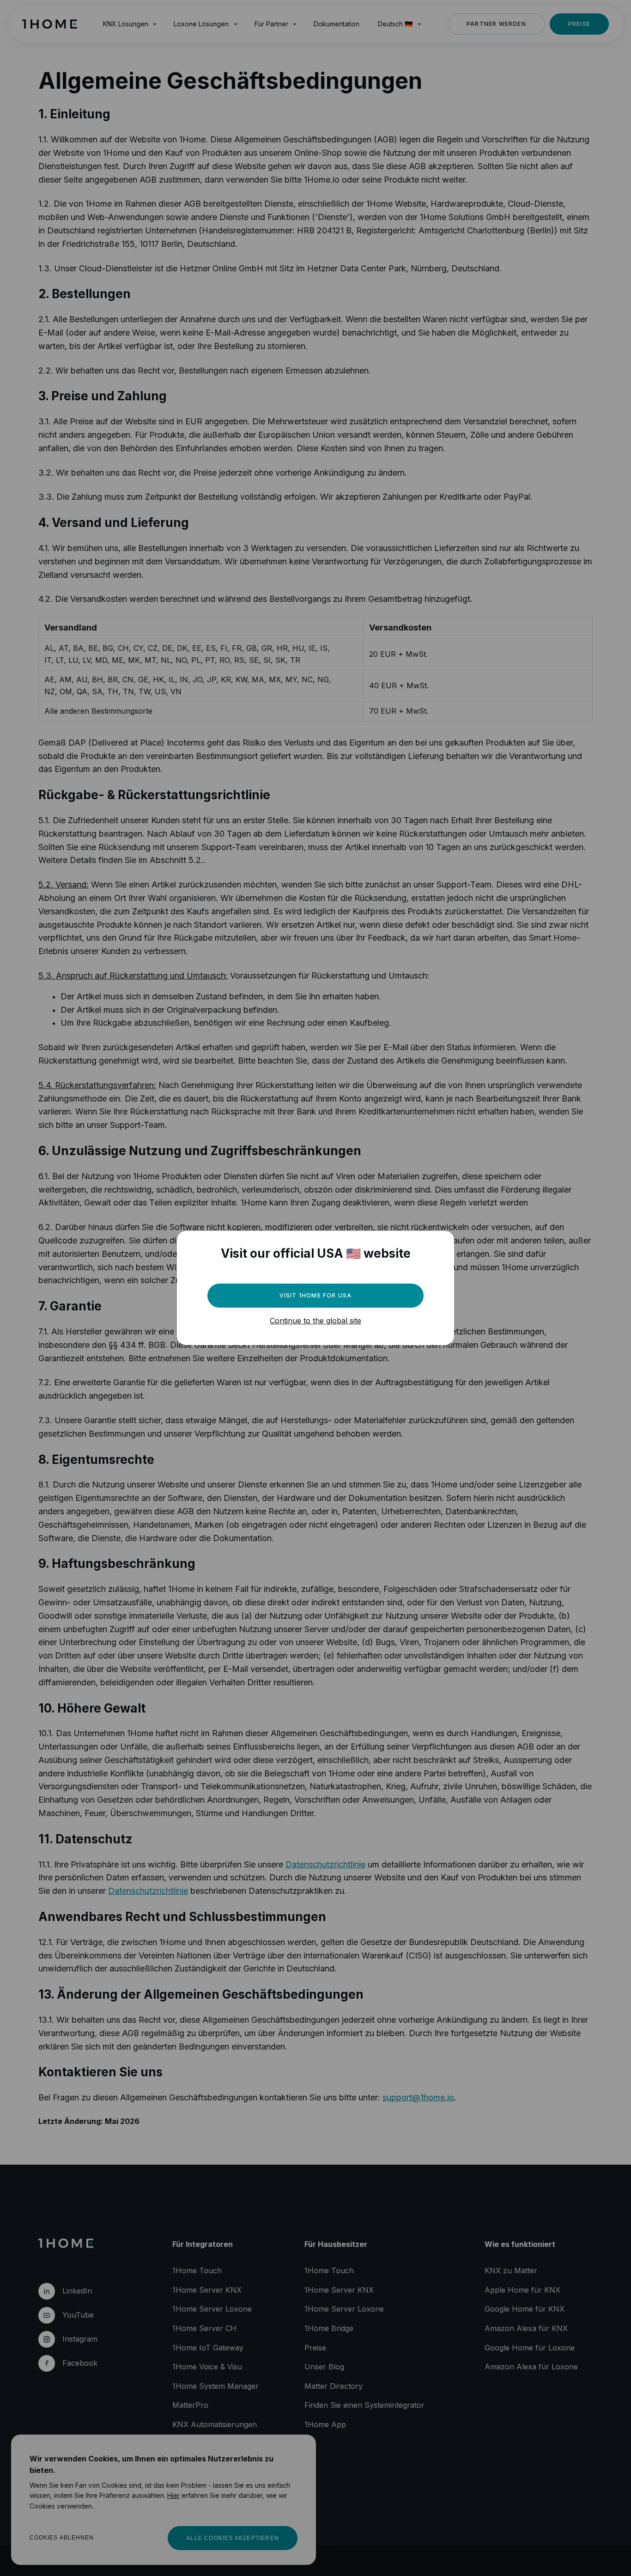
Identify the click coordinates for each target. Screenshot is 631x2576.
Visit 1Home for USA (316, 1295)
